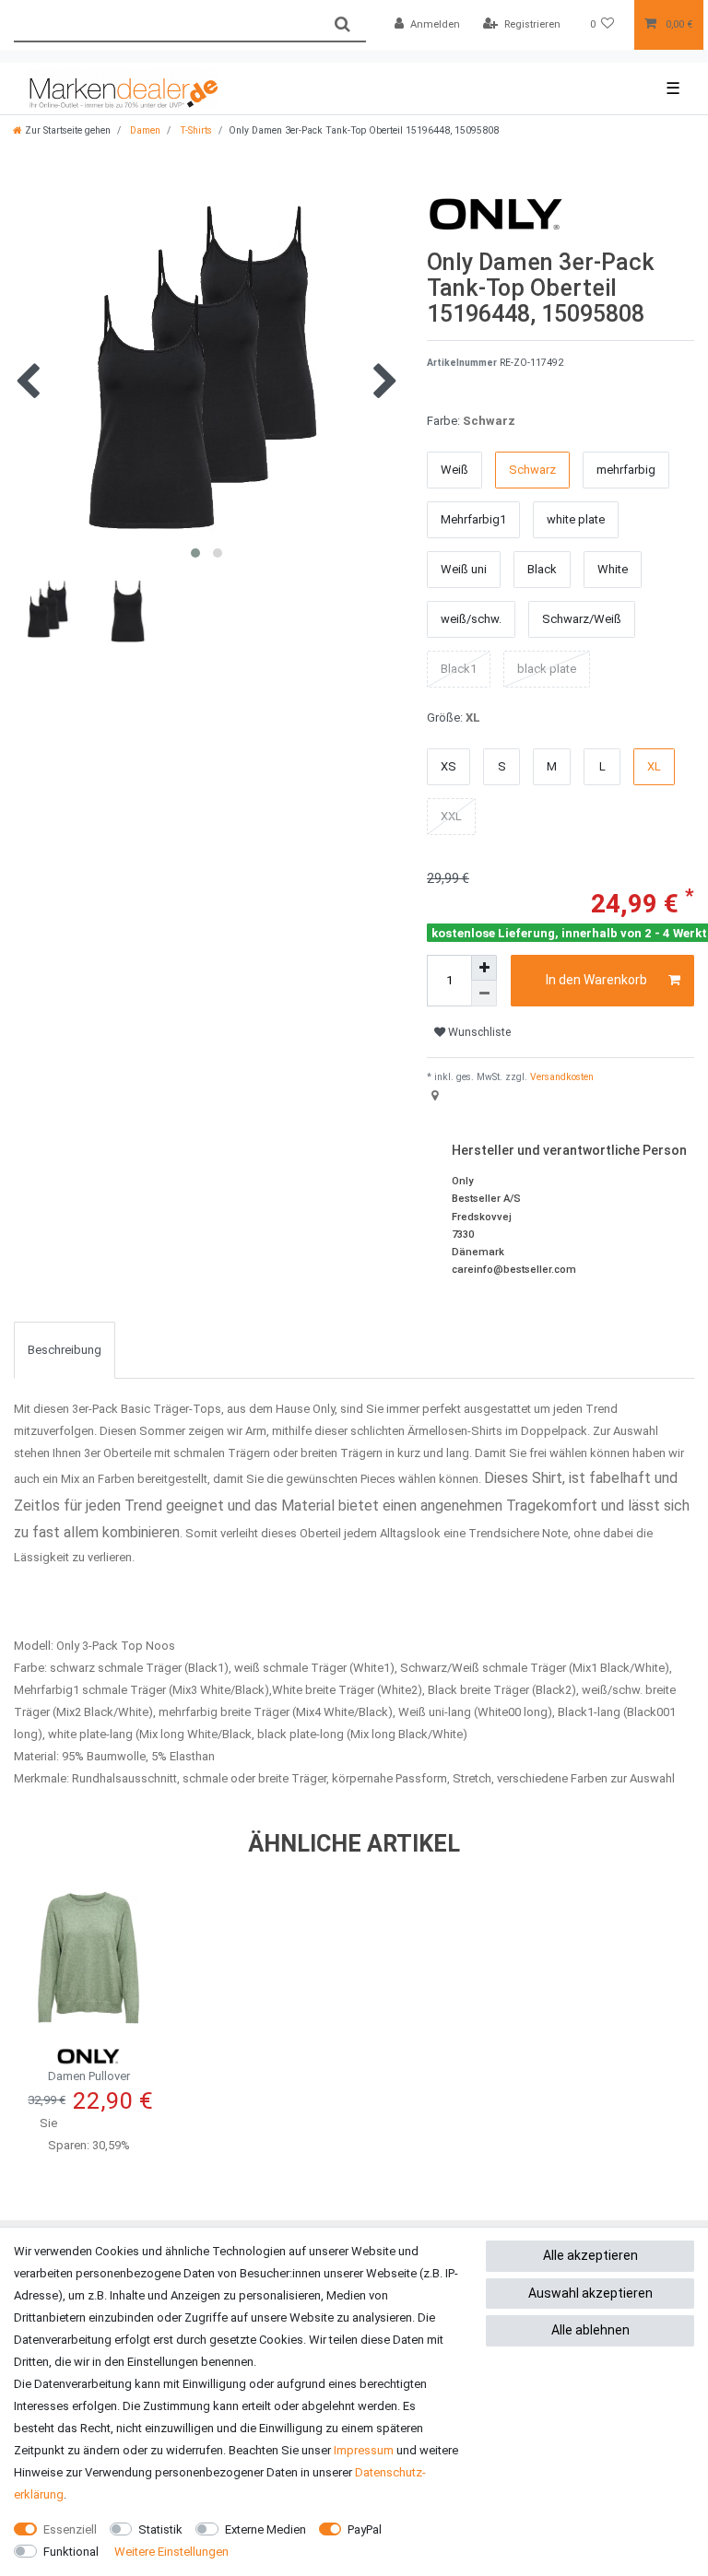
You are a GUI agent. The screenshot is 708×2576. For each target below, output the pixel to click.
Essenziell (70, 2529)
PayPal (365, 2529)
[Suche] (342, 24)
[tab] (65, 1350)
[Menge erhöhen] (484, 968)
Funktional (71, 2552)
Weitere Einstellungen (171, 2552)
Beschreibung (65, 1350)
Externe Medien (265, 2529)
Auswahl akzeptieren (590, 2293)
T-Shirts (195, 130)
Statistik (160, 2529)
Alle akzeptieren (590, 2255)
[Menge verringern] (484, 994)
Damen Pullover (89, 2076)
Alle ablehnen (590, 2330)
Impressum (364, 2450)
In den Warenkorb (596, 980)
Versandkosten (560, 1077)
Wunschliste (478, 1032)
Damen (144, 130)
